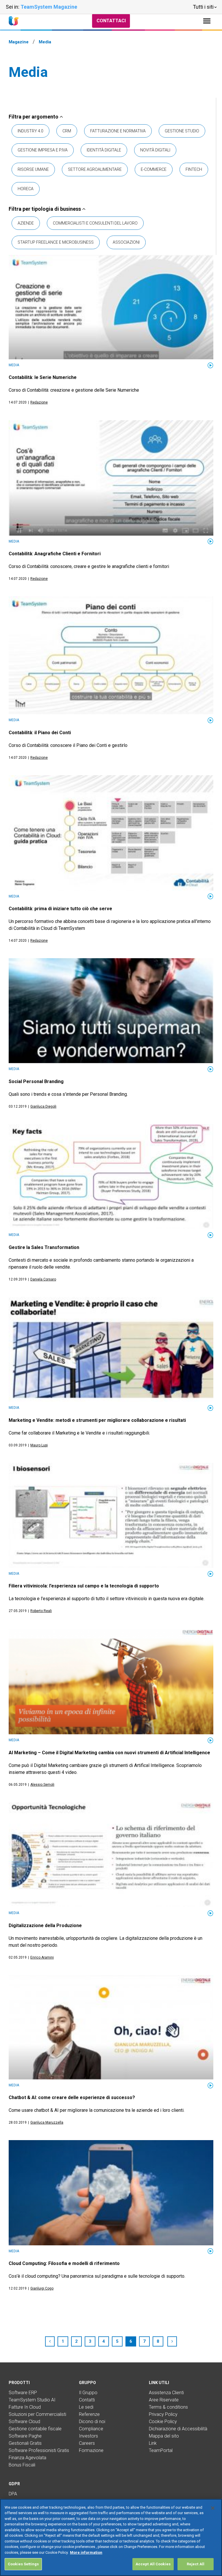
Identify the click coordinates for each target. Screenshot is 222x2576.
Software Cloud (24, 2422)
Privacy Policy (163, 2414)
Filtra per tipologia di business (45, 209)
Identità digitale (104, 150)
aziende (26, 223)
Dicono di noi (92, 2422)
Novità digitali (155, 150)
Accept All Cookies (153, 2564)
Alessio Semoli (42, 1785)
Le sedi (86, 2407)
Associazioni (126, 242)
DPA (13, 2494)
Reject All (196, 2564)
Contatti (87, 2400)
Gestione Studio (182, 131)
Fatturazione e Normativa (118, 131)
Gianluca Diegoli (43, 1106)
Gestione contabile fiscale (35, 2429)
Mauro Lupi (39, 1445)
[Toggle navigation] (207, 21)
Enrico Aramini (42, 1957)
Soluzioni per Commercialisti (37, 2414)
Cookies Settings (23, 2564)
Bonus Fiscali (22, 2465)
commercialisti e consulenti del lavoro (95, 223)
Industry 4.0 (30, 131)
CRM (67, 131)
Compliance (91, 2429)
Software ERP (23, 2393)
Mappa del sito (164, 2436)
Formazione (91, 2450)
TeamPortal (161, 2450)
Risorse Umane (33, 169)
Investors (88, 2436)
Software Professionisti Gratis (39, 2450)
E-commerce (154, 169)
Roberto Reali (41, 1611)
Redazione (39, 402)
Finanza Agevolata (27, 2458)
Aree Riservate (164, 2400)
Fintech (194, 169)
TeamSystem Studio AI (32, 2400)
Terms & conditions (168, 2407)
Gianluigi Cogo (42, 2288)
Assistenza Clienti (166, 2393)
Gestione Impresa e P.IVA (43, 150)
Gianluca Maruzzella (47, 2122)
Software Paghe (25, 2436)
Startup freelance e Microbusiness (56, 242)
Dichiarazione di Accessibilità (178, 2429)
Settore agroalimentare (95, 169)
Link (153, 2443)
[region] (111, 2537)
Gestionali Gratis (25, 2443)
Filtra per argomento (34, 117)
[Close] (213, 2508)
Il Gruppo (88, 2393)
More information (86, 2552)
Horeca (26, 189)
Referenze (89, 2414)
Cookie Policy (163, 2422)
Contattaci (111, 21)
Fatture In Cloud (25, 2407)
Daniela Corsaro (43, 1279)
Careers (87, 2443)
